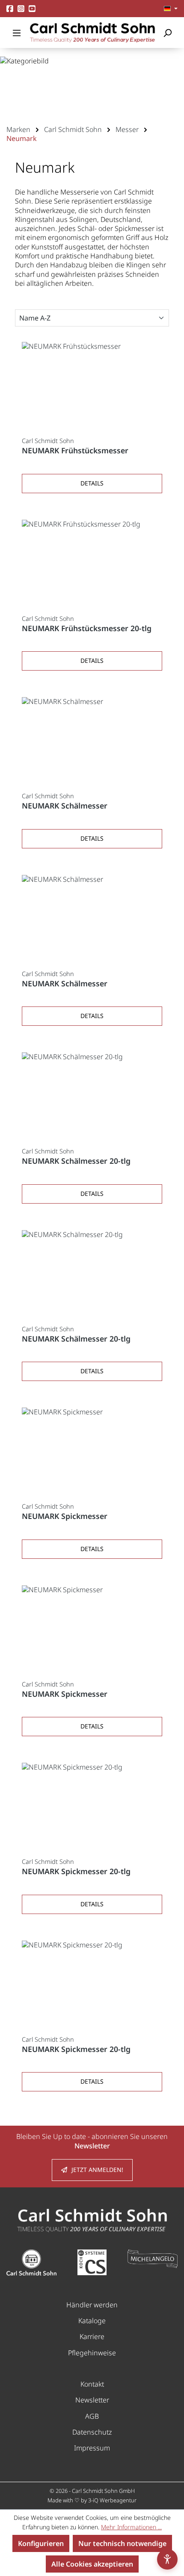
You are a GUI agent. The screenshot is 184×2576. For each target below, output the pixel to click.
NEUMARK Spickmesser (65, 1516)
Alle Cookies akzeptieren (92, 2564)
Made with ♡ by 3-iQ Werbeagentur (92, 2500)
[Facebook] (10, 8)
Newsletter (92, 2400)
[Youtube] (32, 8)
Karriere (92, 2336)
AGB (92, 2416)
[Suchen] (167, 33)
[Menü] (17, 33)
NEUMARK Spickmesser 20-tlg (76, 1871)
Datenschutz (92, 2432)
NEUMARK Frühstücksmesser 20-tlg (87, 628)
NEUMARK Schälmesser (65, 806)
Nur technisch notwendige (122, 2543)
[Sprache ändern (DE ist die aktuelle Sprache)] (171, 9)
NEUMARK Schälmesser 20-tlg (76, 1161)
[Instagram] (21, 8)
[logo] (92, 2220)
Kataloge (92, 2321)
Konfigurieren (41, 2543)
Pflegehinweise (92, 2353)
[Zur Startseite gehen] (92, 33)
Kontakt (92, 2384)
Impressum (92, 2448)
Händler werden (92, 2305)
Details (92, 483)
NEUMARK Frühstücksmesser (75, 451)
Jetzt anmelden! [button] (97, 2170)
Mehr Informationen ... (131, 2527)
